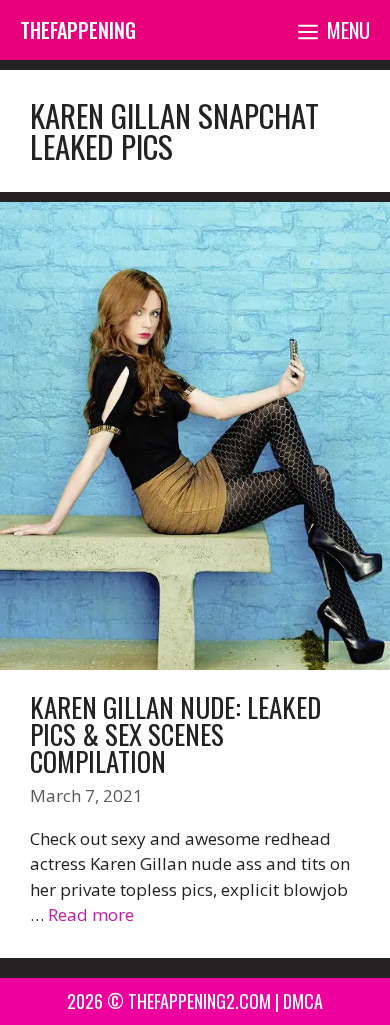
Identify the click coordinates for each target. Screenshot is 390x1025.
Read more (91, 914)
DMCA (303, 1001)
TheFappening (78, 30)
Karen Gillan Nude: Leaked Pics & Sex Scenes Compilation (175, 734)
